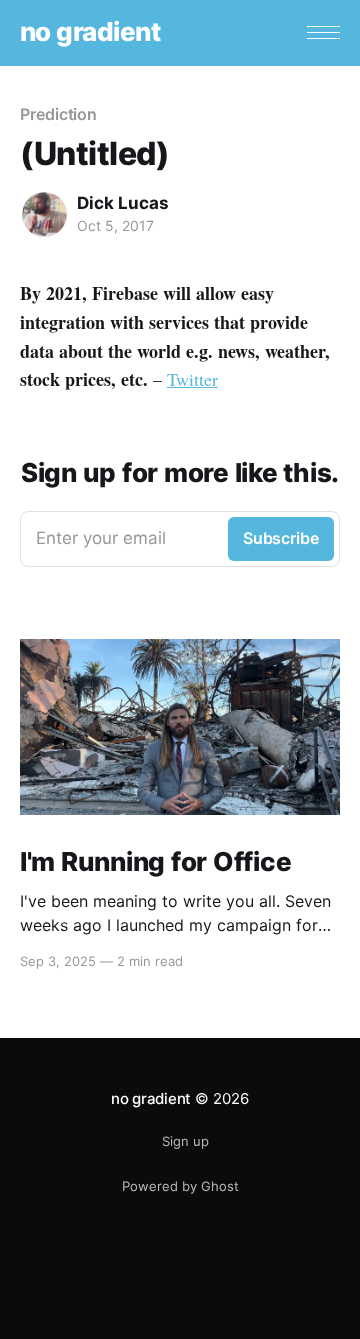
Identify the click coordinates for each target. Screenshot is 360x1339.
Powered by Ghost (180, 1186)
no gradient (90, 32)
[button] (323, 32)
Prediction (58, 114)
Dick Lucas (123, 203)
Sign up (185, 1141)
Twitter (192, 379)
